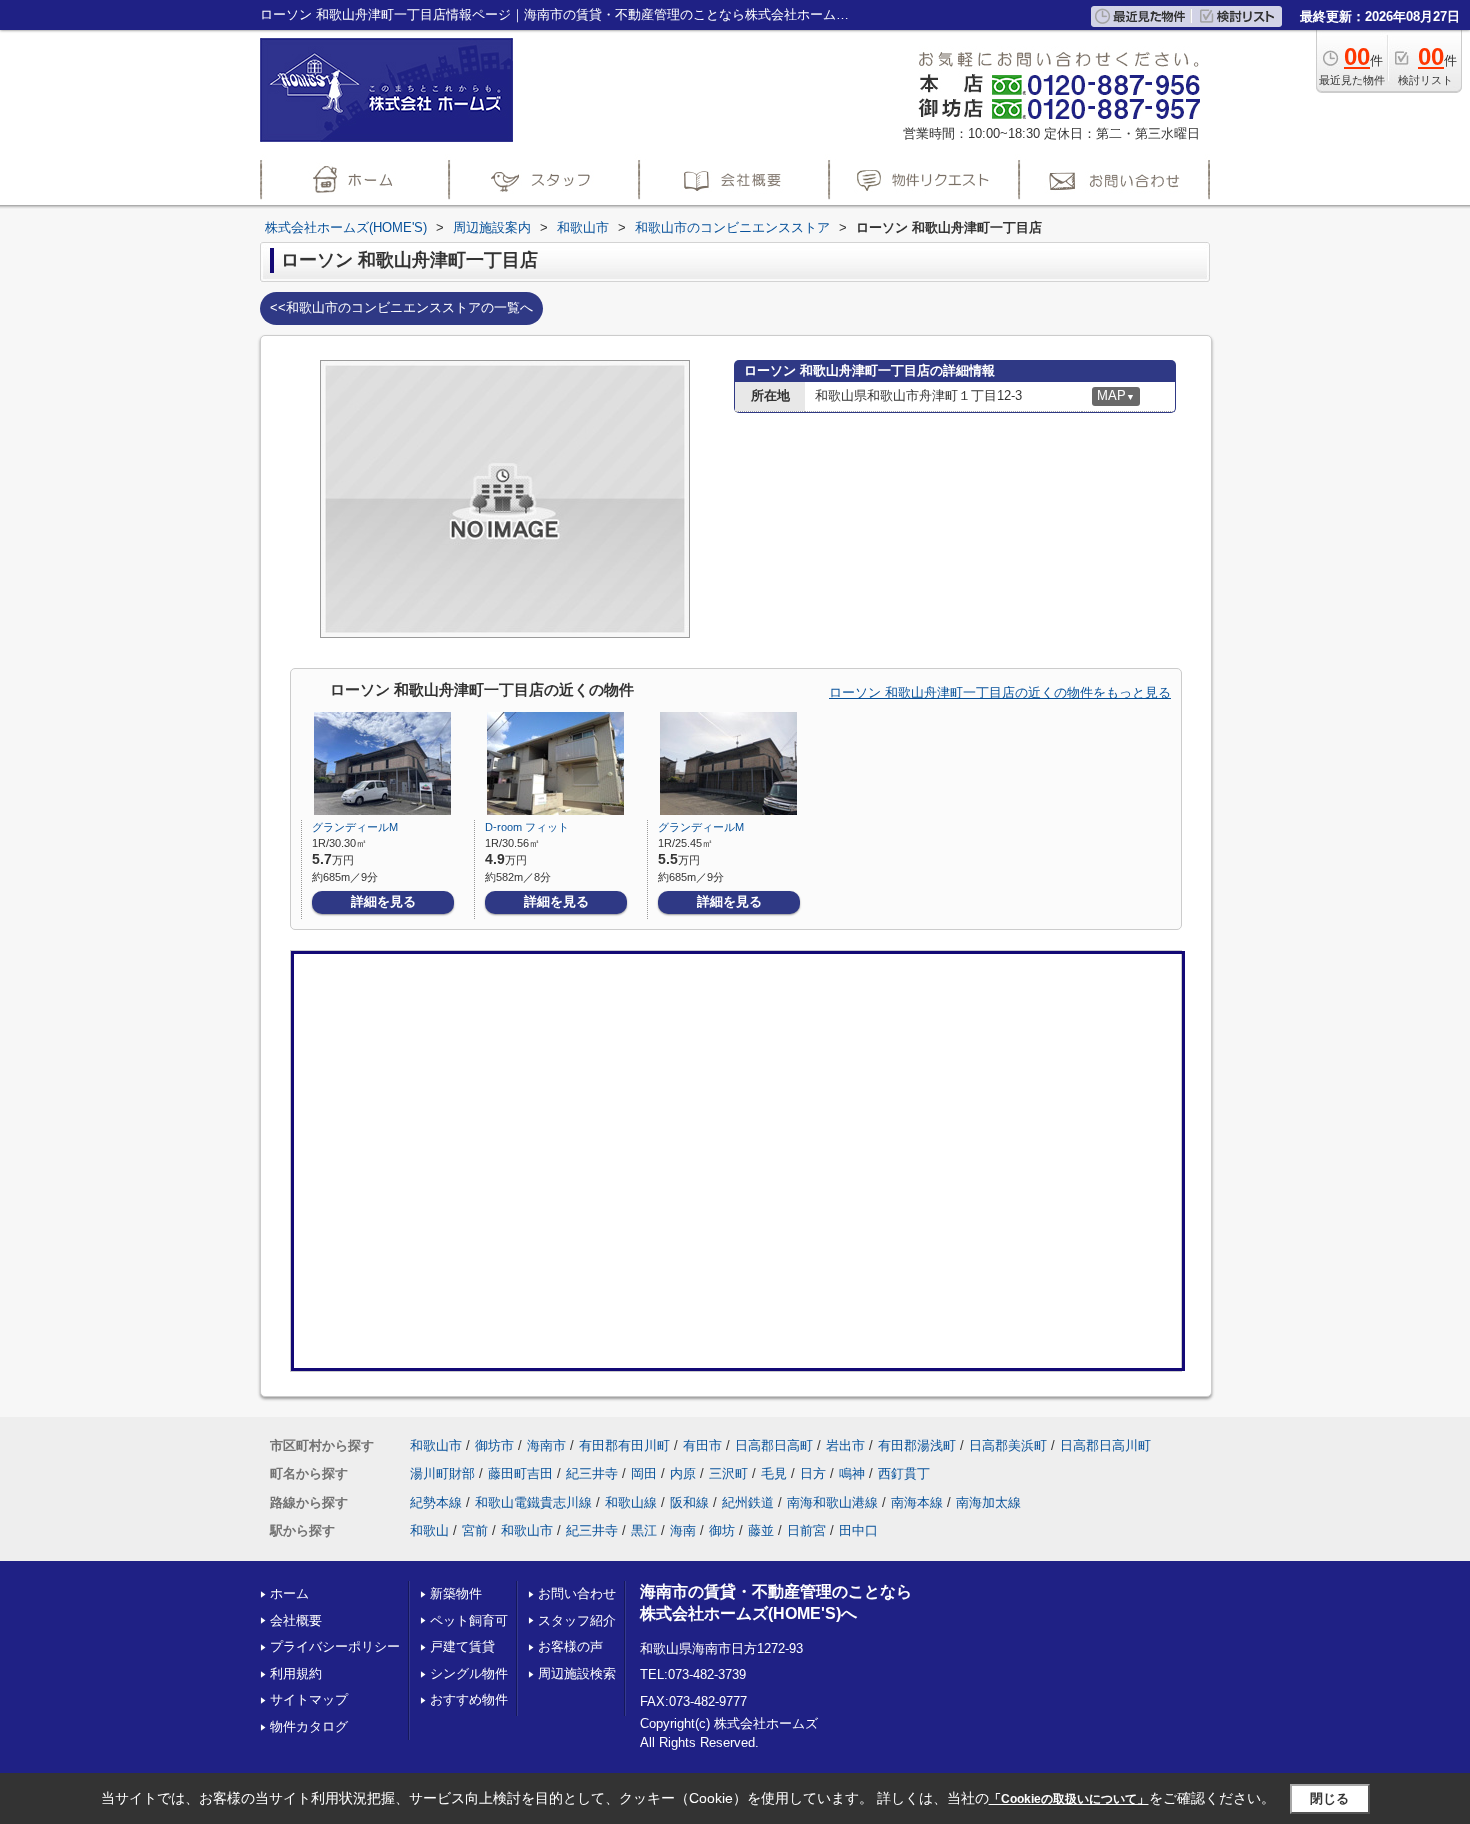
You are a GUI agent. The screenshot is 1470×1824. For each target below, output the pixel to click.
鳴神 (852, 1473)
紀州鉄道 (748, 1502)
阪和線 (689, 1502)
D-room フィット (527, 827)
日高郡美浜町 (1008, 1445)
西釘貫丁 (904, 1473)
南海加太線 (988, 1502)
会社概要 (296, 1620)
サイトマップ (309, 1699)
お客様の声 (570, 1646)
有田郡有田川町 (624, 1445)
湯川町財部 (442, 1473)
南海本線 (917, 1502)
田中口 (858, 1530)
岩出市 (845, 1445)
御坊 (722, 1530)
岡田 (644, 1473)
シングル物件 (469, 1673)
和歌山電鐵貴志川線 (533, 1502)
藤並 (761, 1530)
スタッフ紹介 (577, 1620)
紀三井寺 (592, 1473)
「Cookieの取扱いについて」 (1069, 1799)
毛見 (774, 1473)
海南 (683, 1530)
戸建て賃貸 (462, 1646)
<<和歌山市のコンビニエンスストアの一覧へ (401, 307)
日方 (813, 1473)
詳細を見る (383, 901)
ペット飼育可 (469, 1620)
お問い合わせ (577, 1593)
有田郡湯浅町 (917, 1445)
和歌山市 (436, 1445)
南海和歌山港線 (832, 1502)
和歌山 (429, 1530)
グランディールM (355, 827)
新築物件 (456, 1593)
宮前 (475, 1530)
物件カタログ (309, 1726)
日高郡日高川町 (1105, 1445)
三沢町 (728, 1473)
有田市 (702, 1445)
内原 (683, 1473)
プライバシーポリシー (335, 1646)
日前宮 (806, 1530)
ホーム (289, 1593)
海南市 (546, 1445)
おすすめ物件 (469, 1699)
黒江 (644, 1530)
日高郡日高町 (774, 1445)
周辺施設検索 (577, 1673)
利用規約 (296, 1673)
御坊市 (494, 1445)
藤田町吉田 (520, 1473)
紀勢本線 (436, 1502)
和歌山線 (631, 1502)
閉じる (1329, 1797)
